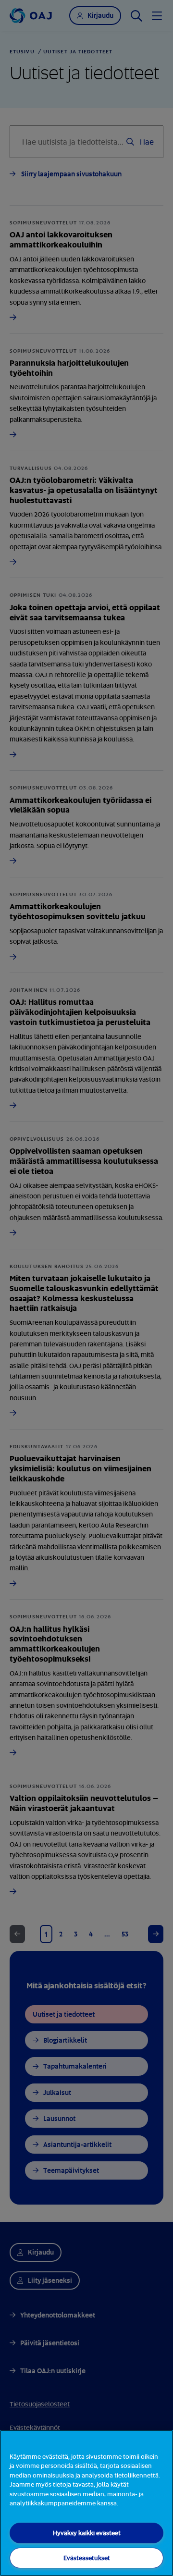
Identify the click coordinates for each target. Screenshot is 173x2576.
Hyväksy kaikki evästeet (87, 2533)
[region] (86, 2503)
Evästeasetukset (87, 2558)
